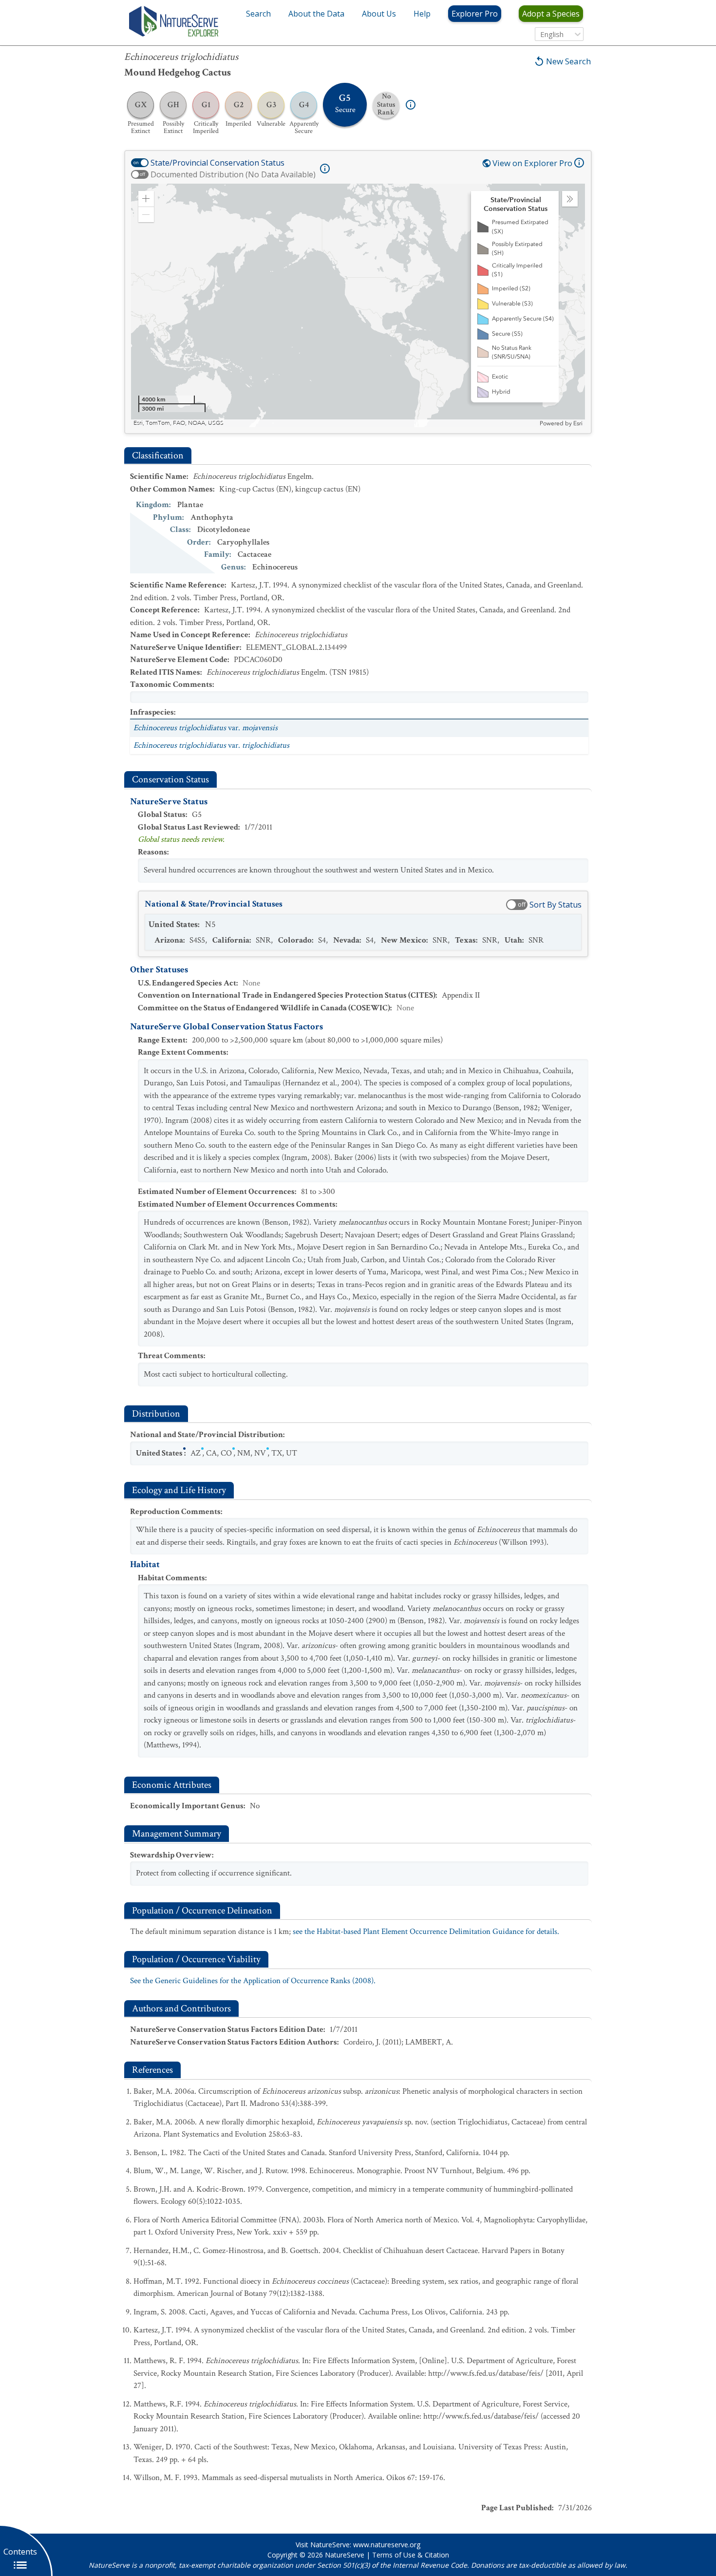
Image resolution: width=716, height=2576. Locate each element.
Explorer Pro (475, 14)
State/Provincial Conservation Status (217, 163)
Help (422, 14)
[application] (358, 305)
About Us (379, 14)
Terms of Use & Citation (411, 2555)
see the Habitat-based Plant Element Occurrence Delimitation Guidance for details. (426, 1932)
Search (258, 14)
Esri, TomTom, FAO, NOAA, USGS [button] (179, 423)
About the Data (316, 14)
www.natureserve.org (387, 2545)
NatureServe (345, 2555)
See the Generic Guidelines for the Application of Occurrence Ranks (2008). (253, 1981)
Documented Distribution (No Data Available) (233, 174)
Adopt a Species (551, 14)
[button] (146, 199)
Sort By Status (556, 905)
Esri (578, 423)
